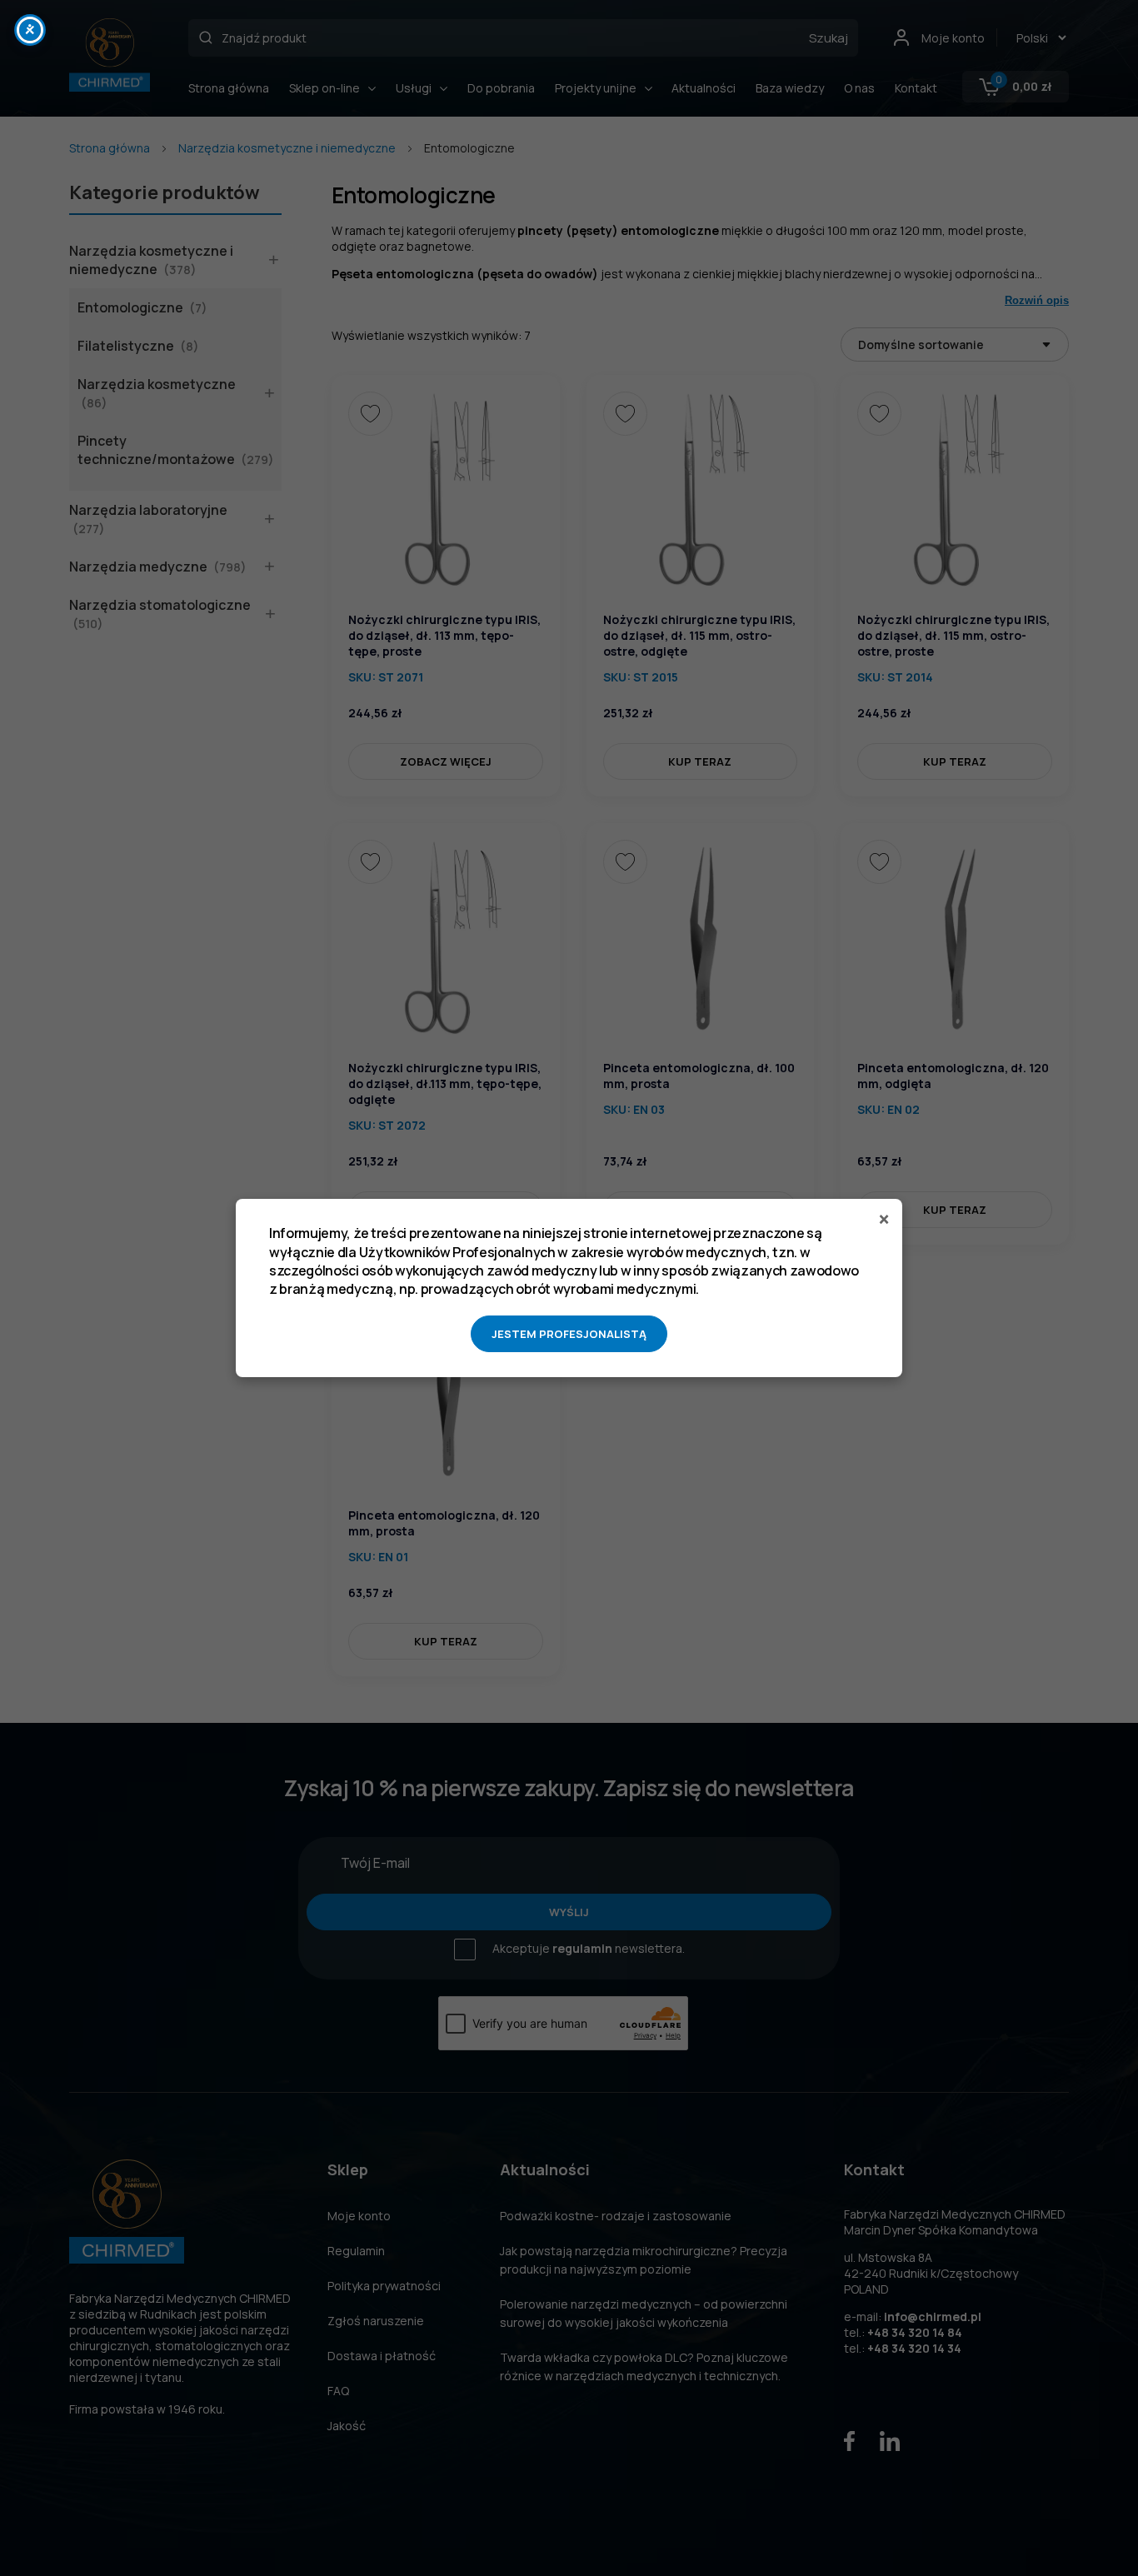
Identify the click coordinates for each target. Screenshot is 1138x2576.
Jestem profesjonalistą (569, 1334)
